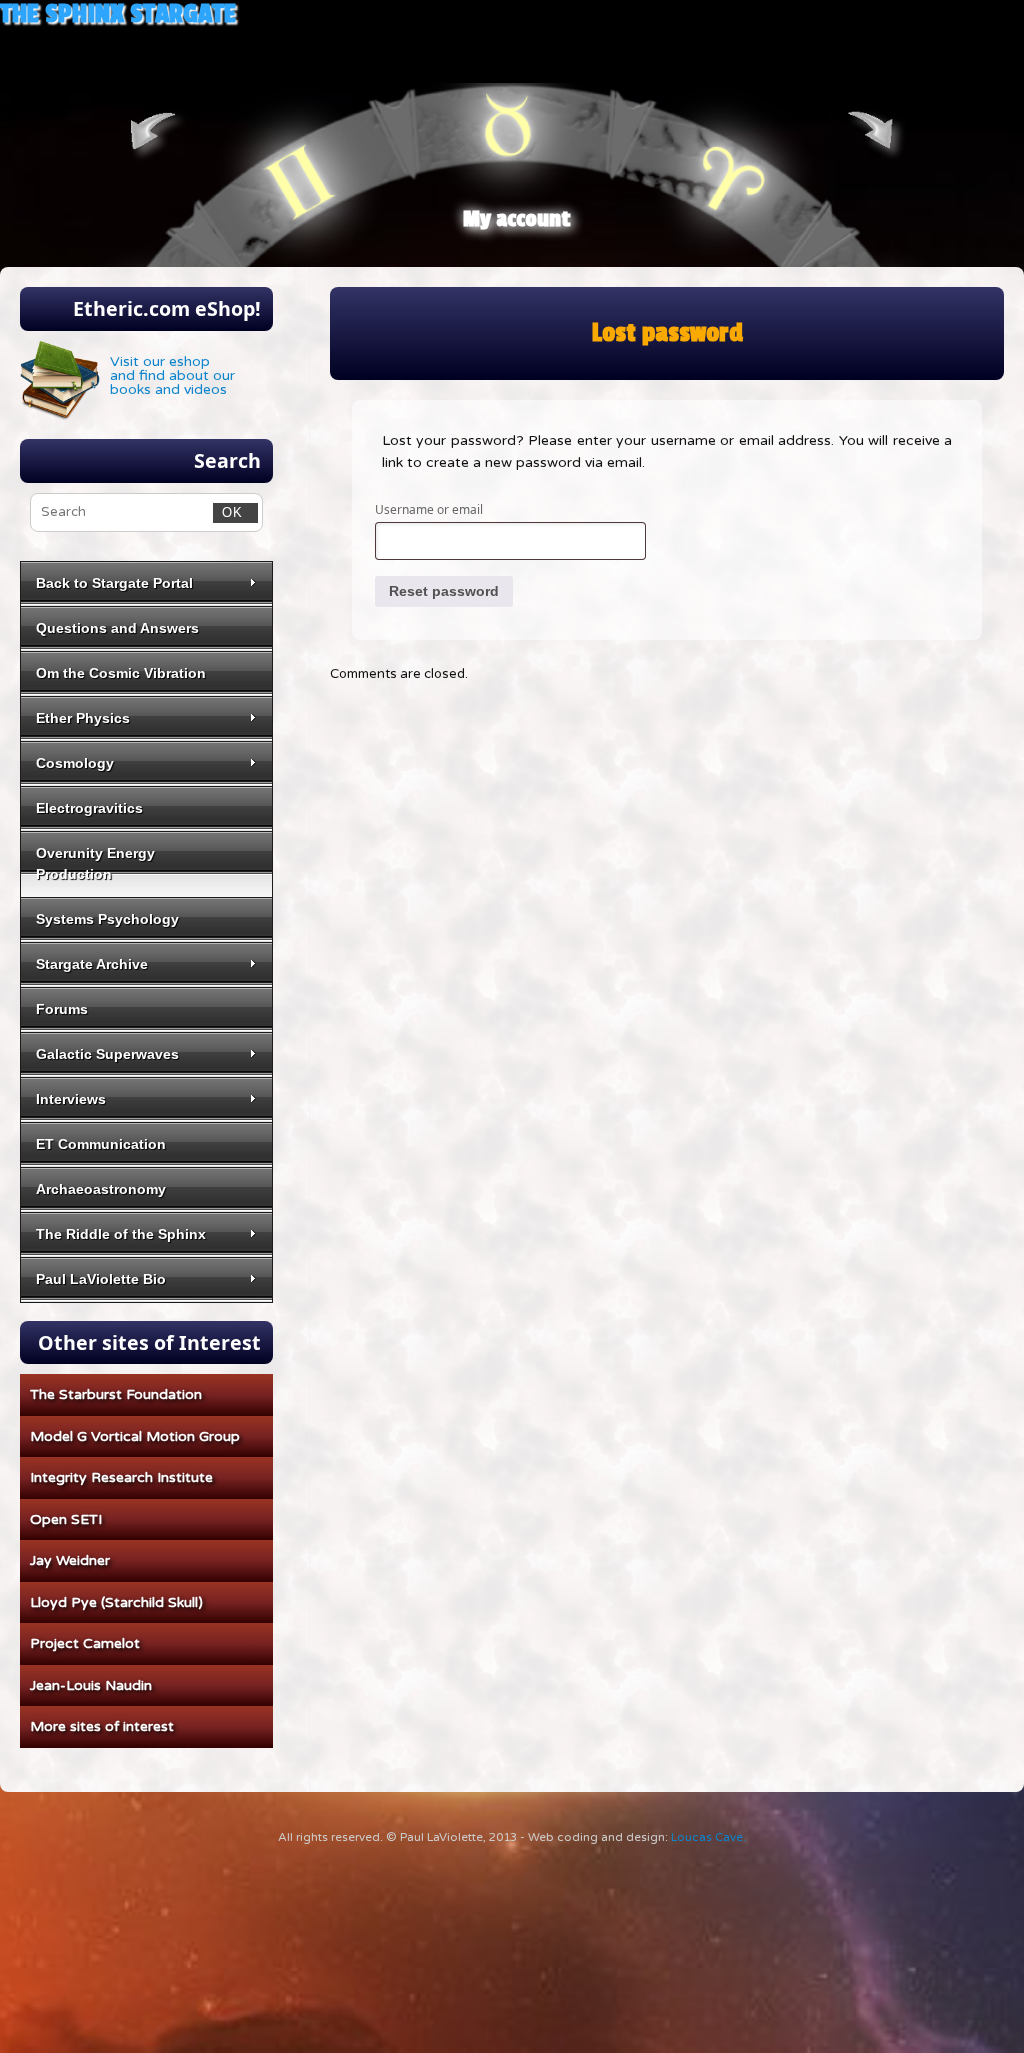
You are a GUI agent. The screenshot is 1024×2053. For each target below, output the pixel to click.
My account (517, 219)
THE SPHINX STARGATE (118, 14)
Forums (62, 1009)
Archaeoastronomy (101, 1189)
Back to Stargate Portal (114, 583)
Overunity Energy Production (95, 863)
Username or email (434, 509)
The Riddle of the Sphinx (121, 1234)
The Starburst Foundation (116, 1394)
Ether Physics (83, 718)
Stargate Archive (92, 964)
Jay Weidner (70, 1560)
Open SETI (66, 1519)
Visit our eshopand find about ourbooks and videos (172, 375)
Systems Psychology (107, 919)
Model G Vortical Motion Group (135, 1436)
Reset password (444, 591)
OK (228, 512)
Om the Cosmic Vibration (121, 673)
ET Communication (101, 1144)
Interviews (71, 1099)
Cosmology (75, 763)
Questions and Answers (117, 628)
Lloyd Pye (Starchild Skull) (116, 1602)
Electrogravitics (89, 808)
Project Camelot (85, 1643)
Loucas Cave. (708, 1837)
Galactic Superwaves (107, 1054)
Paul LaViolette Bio (101, 1279)
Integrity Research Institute (121, 1477)
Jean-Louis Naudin (91, 1685)
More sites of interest (102, 1726)
